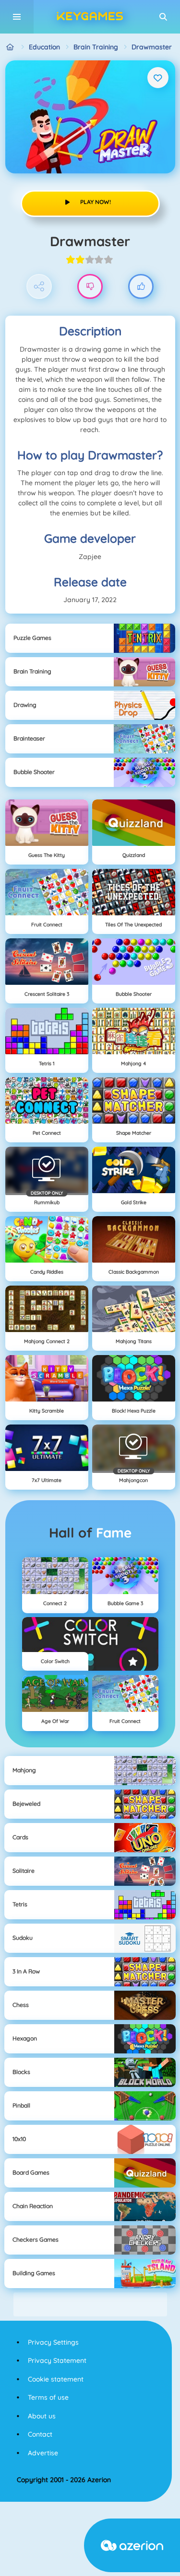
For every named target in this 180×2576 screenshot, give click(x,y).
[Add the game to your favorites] (158, 78)
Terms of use (48, 2397)
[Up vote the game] (141, 287)
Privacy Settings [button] (53, 2342)
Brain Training (96, 47)
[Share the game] (39, 287)
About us (42, 2416)
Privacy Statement (57, 2360)
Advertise (43, 2453)
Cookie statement (56, 2379)
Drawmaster (152, 47)
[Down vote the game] (90, 287)
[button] (163, 17)
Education (44, 47)
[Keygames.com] (10, 47)
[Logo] (90, 17)
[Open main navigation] (17, 17)
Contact (40, 2434)
